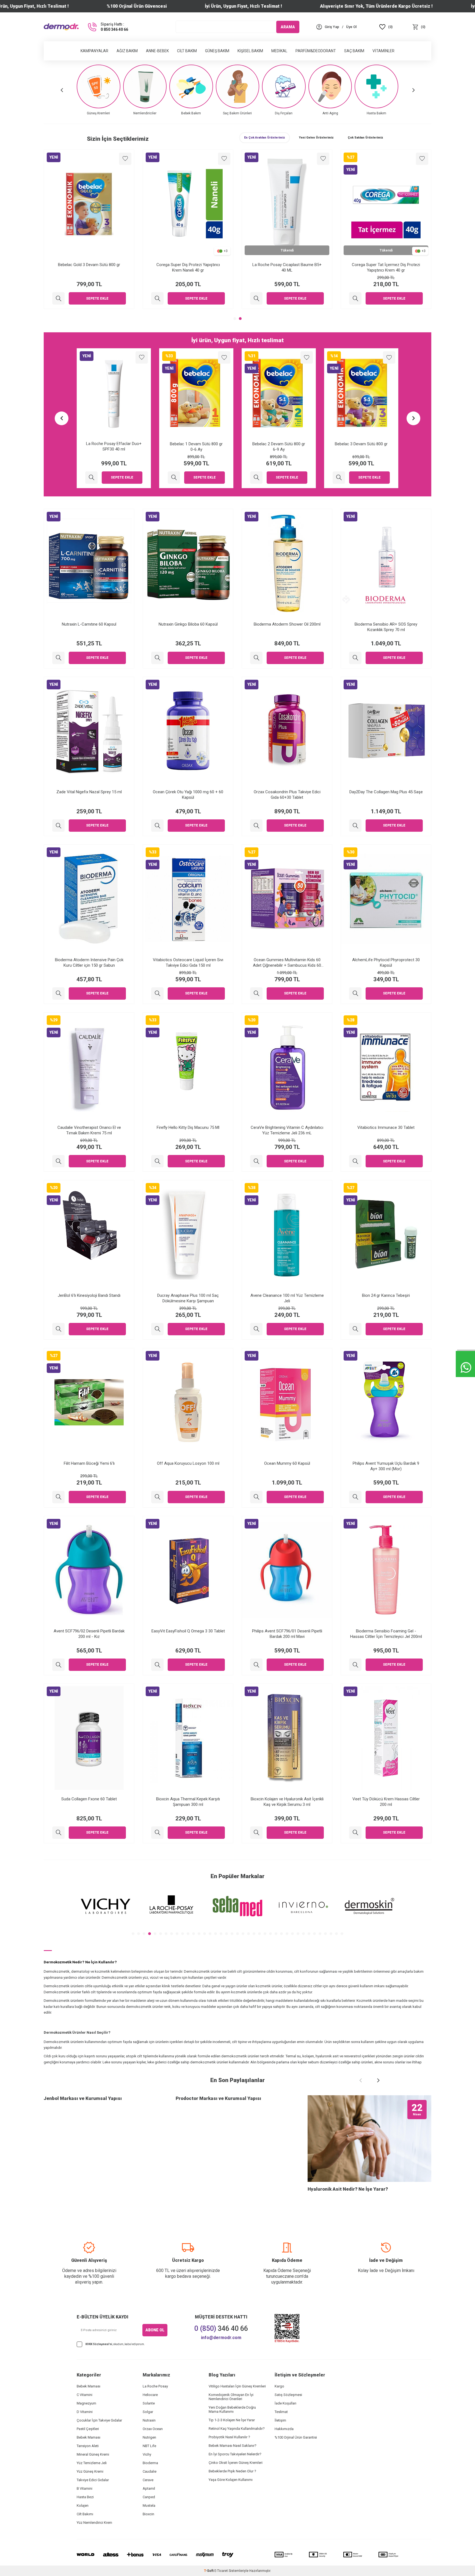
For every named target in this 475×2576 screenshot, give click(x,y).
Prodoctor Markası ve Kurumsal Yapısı (218, 2098)
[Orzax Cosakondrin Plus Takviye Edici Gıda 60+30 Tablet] (256, 826)
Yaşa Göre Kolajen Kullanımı (231, 2480)
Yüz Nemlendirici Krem (94, 2523)
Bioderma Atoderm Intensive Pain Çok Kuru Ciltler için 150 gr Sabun (89, 963)
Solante (149, 2403)
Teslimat (281, 2412)
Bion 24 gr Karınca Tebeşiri (386, 1295)
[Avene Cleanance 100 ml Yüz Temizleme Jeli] (256, 1329)
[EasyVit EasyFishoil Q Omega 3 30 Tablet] (157, 1665)
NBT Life (149, 2446)
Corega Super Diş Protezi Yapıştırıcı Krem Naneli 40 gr (188, 267)
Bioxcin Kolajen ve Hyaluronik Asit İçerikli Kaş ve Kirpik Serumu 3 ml (287, 1802)
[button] (62, 90)
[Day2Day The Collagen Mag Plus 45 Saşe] (355, 826)
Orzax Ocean (153, 2429)
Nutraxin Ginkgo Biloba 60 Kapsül (188, 624)
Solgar (148, 2412)
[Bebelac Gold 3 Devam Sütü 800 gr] (58, 298)
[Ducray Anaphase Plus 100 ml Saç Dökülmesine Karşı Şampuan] (157, 1329)
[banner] (106, 1906)
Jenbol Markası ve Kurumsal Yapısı (83, 2098)
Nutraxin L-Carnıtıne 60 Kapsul (89, 624)
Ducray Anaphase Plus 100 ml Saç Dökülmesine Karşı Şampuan (188, 1298)
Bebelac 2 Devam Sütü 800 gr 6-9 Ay (114, 447)
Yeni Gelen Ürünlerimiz (316, 138)
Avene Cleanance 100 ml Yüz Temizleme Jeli (287, 1298)
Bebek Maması (89, 2386)
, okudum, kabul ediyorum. (115, 2344)
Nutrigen (149, 2437)
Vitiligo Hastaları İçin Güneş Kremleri (237, 2386)
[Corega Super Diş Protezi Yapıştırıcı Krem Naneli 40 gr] (157, 298)
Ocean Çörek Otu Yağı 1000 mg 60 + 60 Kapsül (188, 795)
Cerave (148, 2480)
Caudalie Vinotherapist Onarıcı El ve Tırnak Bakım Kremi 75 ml (89, 1130)
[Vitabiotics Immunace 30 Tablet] (355, 1161)
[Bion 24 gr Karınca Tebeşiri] (355, 1329)
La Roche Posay (155, 2386)
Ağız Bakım (127, 51)
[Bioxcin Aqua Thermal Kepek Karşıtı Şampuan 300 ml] (157, 1833)
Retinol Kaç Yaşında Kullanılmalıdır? (237, 2429)
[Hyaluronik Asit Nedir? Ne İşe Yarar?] (369, 2139)
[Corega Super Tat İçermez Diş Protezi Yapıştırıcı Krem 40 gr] (355, 298)
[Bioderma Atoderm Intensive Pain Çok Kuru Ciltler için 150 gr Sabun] (58, 993)
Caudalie (150, 2471)
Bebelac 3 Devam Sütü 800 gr (196, 444)
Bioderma (150, 2463)
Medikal (279, 51)
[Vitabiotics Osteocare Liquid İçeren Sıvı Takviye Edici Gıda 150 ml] (157, 993)
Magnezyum (86, 2403)
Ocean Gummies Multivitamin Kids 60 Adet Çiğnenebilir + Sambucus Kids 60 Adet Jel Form (287, 963)
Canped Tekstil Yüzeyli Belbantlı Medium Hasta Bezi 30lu (361, 447)
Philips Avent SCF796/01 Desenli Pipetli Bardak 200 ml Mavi (287, 1634)
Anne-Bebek (157, 51)
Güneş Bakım (217, 51)
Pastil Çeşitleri (88, 2429)
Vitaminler (383, 51)
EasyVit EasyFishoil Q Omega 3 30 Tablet (188, 1631)
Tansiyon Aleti (88, 2446)
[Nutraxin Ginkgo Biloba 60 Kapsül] (157, 658)
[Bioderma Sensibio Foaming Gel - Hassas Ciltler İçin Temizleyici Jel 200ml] (355, 1665)
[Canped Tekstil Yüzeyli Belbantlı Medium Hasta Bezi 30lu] (339, 478)
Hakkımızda (284, 2429)
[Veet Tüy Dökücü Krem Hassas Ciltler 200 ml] (355, 1833)
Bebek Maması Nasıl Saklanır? (233, 2446)
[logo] (61, 27)
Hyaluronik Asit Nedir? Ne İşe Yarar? (348, 2189)
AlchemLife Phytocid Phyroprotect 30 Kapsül (386, 963)
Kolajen (83, 2505)
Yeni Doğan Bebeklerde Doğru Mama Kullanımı (232, 2409)
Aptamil (149, 2488)
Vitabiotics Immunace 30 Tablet (386, 1127)
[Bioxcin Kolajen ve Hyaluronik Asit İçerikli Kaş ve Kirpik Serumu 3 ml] (256, 1833)
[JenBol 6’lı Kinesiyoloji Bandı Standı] (58, 1329)
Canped (149, 2497)
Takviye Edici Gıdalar (93, 2480)
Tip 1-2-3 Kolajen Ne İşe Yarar (232, 2420)
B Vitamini (85, 2488)
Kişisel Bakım (250, 51)
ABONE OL (155, 2330)
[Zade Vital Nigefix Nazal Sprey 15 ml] (58, 826)
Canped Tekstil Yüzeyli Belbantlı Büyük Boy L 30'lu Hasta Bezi (279, 447)
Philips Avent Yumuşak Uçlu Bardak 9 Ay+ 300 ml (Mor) (386, 1466)
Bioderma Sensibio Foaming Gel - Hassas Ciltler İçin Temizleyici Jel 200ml (386, 1634)
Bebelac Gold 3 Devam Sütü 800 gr (89, 265)
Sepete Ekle (97, 298)
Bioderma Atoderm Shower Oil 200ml (287, 624)
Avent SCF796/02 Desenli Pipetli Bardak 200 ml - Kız (89, 1634)
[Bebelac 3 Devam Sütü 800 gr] (174, 478)
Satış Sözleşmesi (288, 2395)
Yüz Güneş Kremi (90, 2471)
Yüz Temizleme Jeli (92, 2463)
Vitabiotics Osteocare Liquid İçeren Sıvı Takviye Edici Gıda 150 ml (188, 963)
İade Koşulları (285, 2403)
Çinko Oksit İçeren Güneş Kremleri (236, 2463)
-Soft (209, 2571)
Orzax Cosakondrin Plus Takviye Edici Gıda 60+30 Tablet (287, 795)
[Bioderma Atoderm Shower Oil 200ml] (256, 658)
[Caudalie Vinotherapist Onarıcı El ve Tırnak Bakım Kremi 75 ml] (58, 1161)
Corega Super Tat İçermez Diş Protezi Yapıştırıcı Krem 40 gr (386, 267)
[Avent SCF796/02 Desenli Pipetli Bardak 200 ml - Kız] (58, 1665)
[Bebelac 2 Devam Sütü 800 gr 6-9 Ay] (91, 478)
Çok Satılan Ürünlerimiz (365, 138)
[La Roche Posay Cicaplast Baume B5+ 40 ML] (256, 298)
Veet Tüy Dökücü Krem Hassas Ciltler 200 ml (386, 1802)
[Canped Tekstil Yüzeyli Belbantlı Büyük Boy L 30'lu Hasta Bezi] (256, 478)
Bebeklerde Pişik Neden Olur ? (232, 2471)
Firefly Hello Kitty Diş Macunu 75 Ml (188, 1127)
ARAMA (288, 27)
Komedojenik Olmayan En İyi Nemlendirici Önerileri (231, 2397)
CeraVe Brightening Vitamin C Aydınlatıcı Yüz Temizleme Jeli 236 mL (287, 1130)
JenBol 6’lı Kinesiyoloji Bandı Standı (89, 1295)
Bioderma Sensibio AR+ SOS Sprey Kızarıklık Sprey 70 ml (386, 627)
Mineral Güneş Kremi (93, 2454)
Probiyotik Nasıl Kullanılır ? (229, 2437)
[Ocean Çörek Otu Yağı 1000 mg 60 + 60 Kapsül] (157, 826)
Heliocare (150, 2395)
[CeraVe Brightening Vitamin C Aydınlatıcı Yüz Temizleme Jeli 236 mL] (256, 1161)
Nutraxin (149, 2420)
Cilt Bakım (187, 51)
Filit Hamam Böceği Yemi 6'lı (89, 1463)
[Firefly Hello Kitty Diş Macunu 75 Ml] (157, 1161)
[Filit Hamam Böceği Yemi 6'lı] (58, 1497)
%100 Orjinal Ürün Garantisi (296, 2437)
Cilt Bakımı (85, 2514)
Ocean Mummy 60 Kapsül (287, 1463)
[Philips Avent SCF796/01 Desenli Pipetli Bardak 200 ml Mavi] (256, 1665)
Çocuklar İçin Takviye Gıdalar (99, 2420)
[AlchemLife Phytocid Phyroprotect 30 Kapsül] (355, 993)
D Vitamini (85, 2412)
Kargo (279, 2386)
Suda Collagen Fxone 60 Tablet (89, 1799)
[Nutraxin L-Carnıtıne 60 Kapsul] (58, 658)
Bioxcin (148, 2514)
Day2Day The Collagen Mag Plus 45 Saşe (386, 792)
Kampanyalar (94, 51)
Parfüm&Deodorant (316, 51)
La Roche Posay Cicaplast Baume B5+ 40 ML (287, 267)
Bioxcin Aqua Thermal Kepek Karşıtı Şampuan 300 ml (188, 1802)
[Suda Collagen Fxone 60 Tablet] (58, 1833)
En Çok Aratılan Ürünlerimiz (265, 138)
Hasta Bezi (85, 2497)
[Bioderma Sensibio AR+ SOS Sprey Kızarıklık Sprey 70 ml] (355, 658)
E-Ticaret (221, 2571)
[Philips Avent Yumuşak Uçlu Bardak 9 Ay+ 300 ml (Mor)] (355, 1497)
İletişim (280, 2420)
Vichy (147, 2454)
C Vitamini (85, 2395)
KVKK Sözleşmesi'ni (99, 2344)
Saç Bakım (354, 51)
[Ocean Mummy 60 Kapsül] (256, 1497)
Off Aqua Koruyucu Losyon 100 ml (188, 1463)
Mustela (149, 2505)
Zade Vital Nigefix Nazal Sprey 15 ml (89, 792)
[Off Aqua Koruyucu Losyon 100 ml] (157, 1497)
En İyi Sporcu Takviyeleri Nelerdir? (235, 2454)
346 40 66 (221, 2328)
